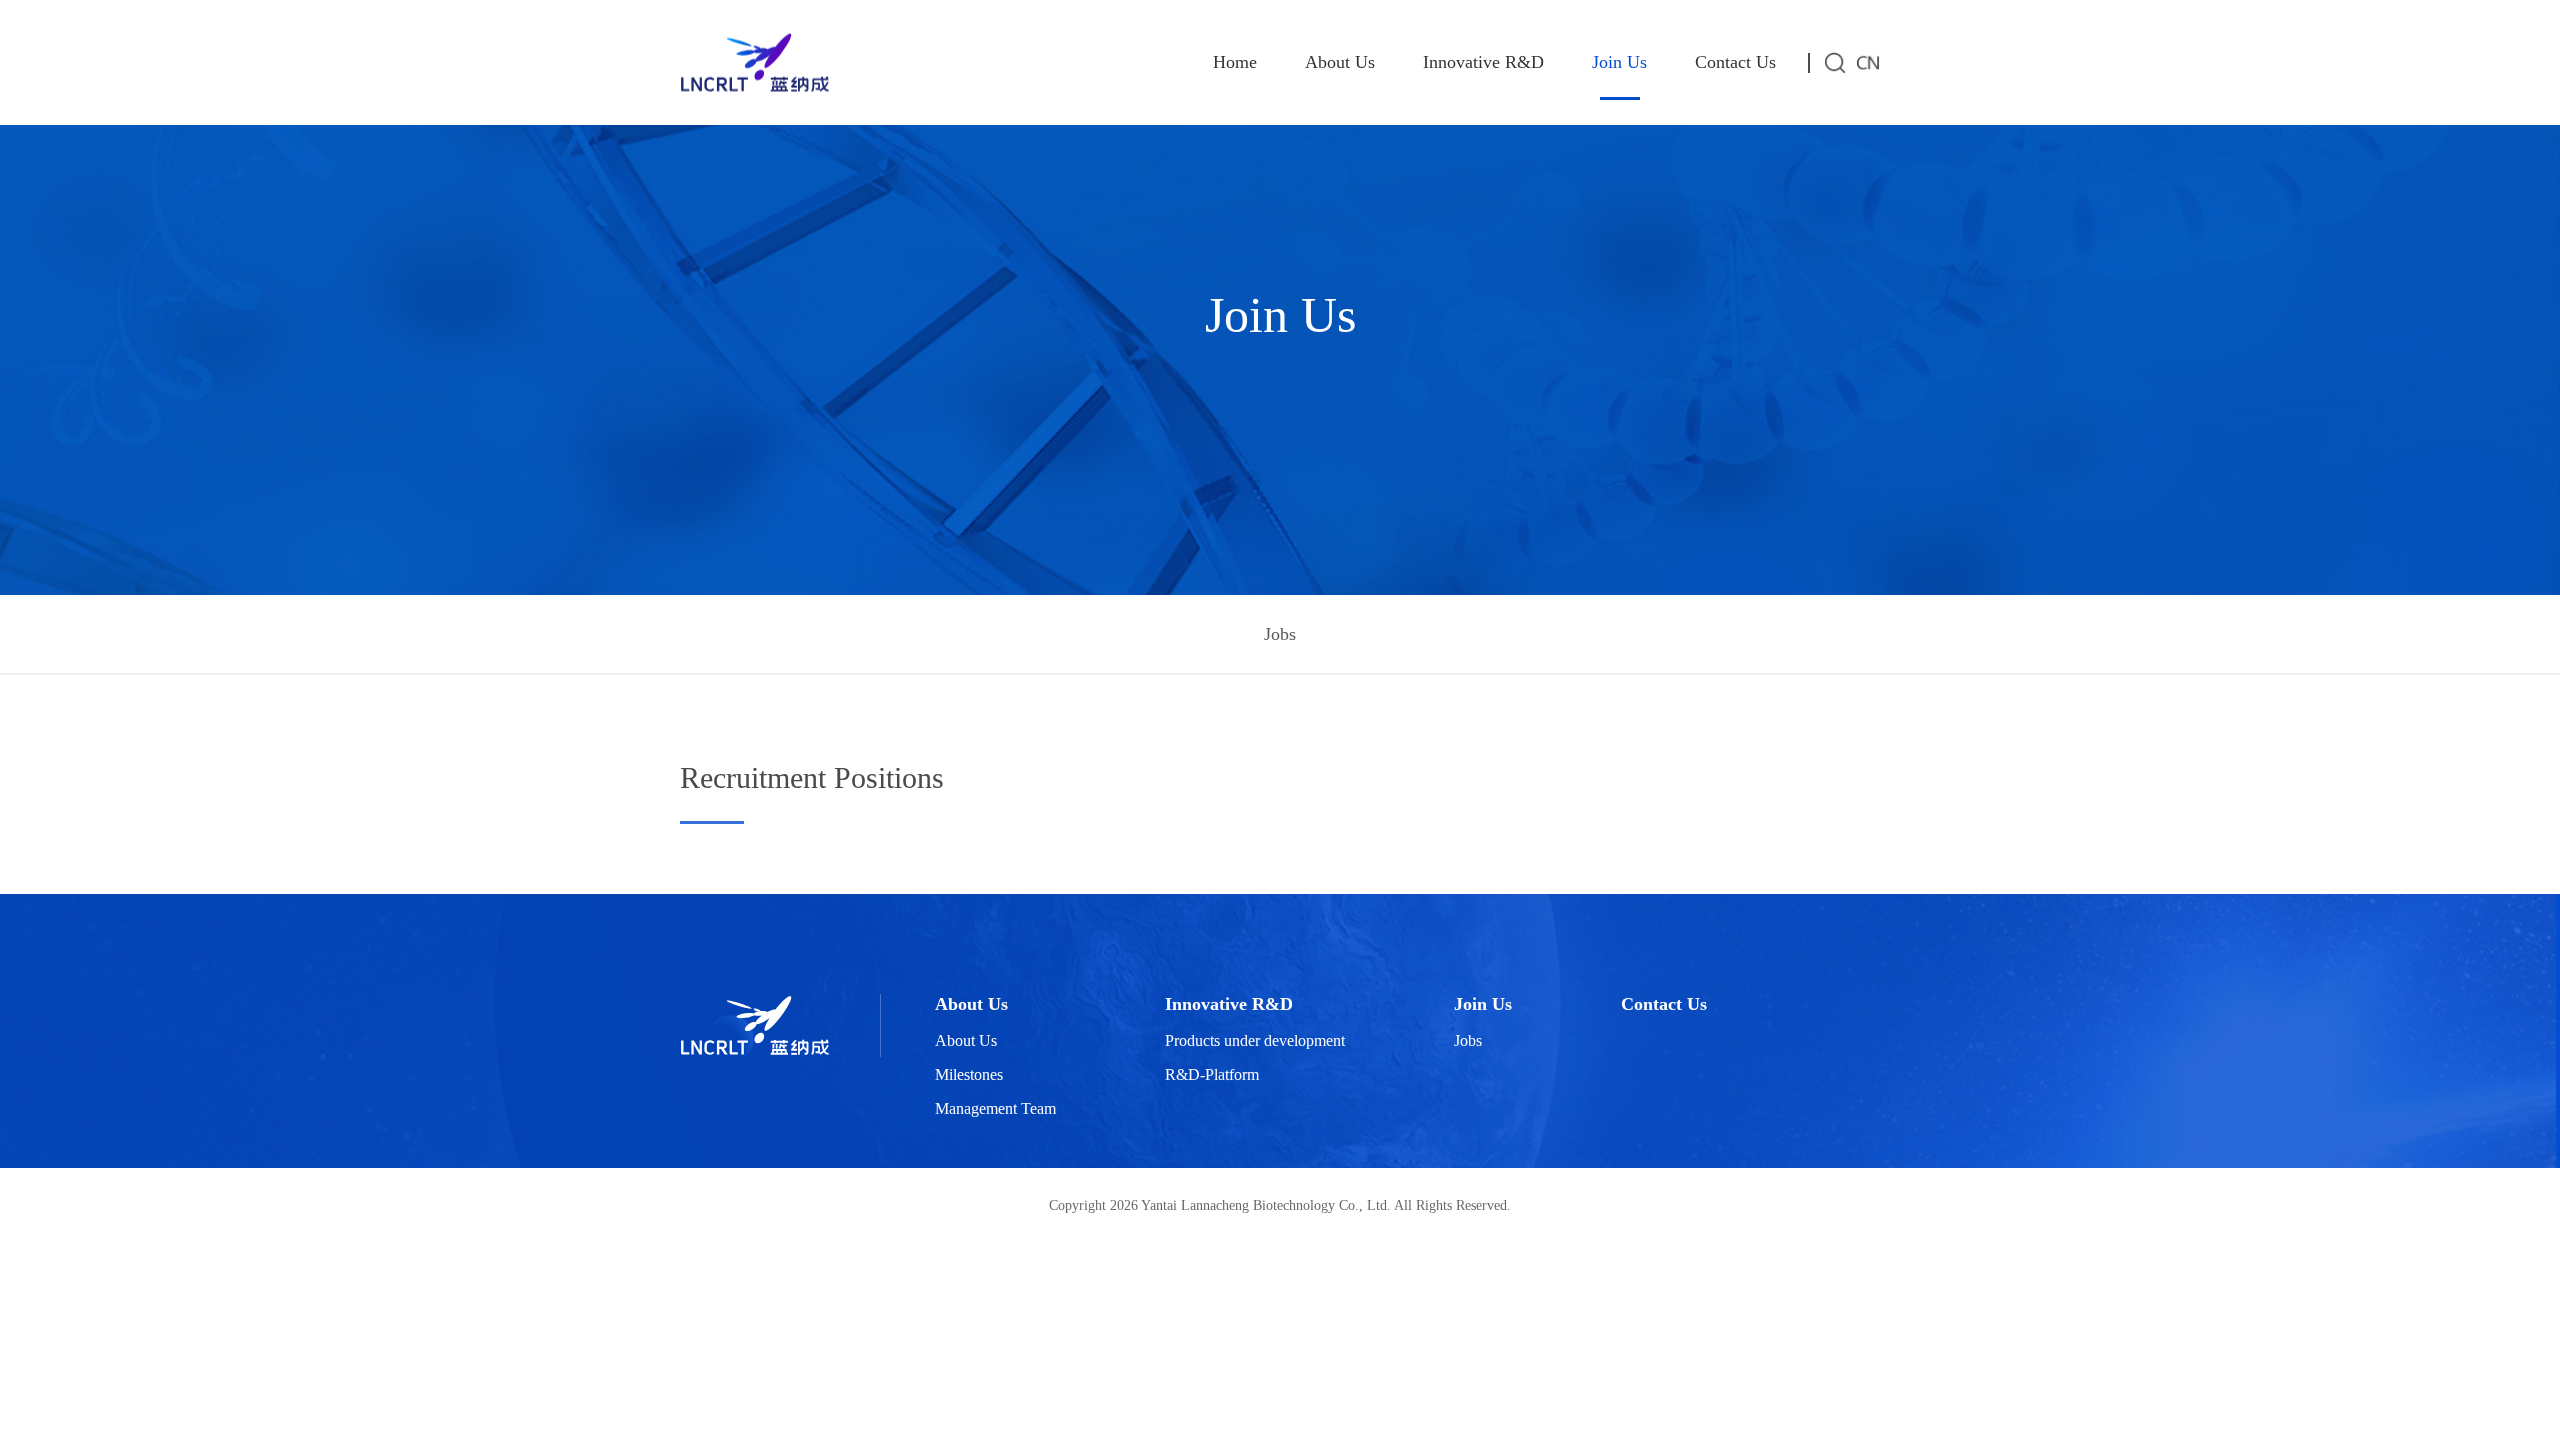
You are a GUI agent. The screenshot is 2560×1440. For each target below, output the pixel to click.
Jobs (1280, 634)
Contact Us (1735, 62)
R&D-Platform (1212, 1074)
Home (1235, 62)
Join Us (1619, 62)
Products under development (1255, 1040)
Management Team (995, 1108)
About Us (1340, 62)
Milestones (969, 1074)
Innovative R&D (1483, 62)
